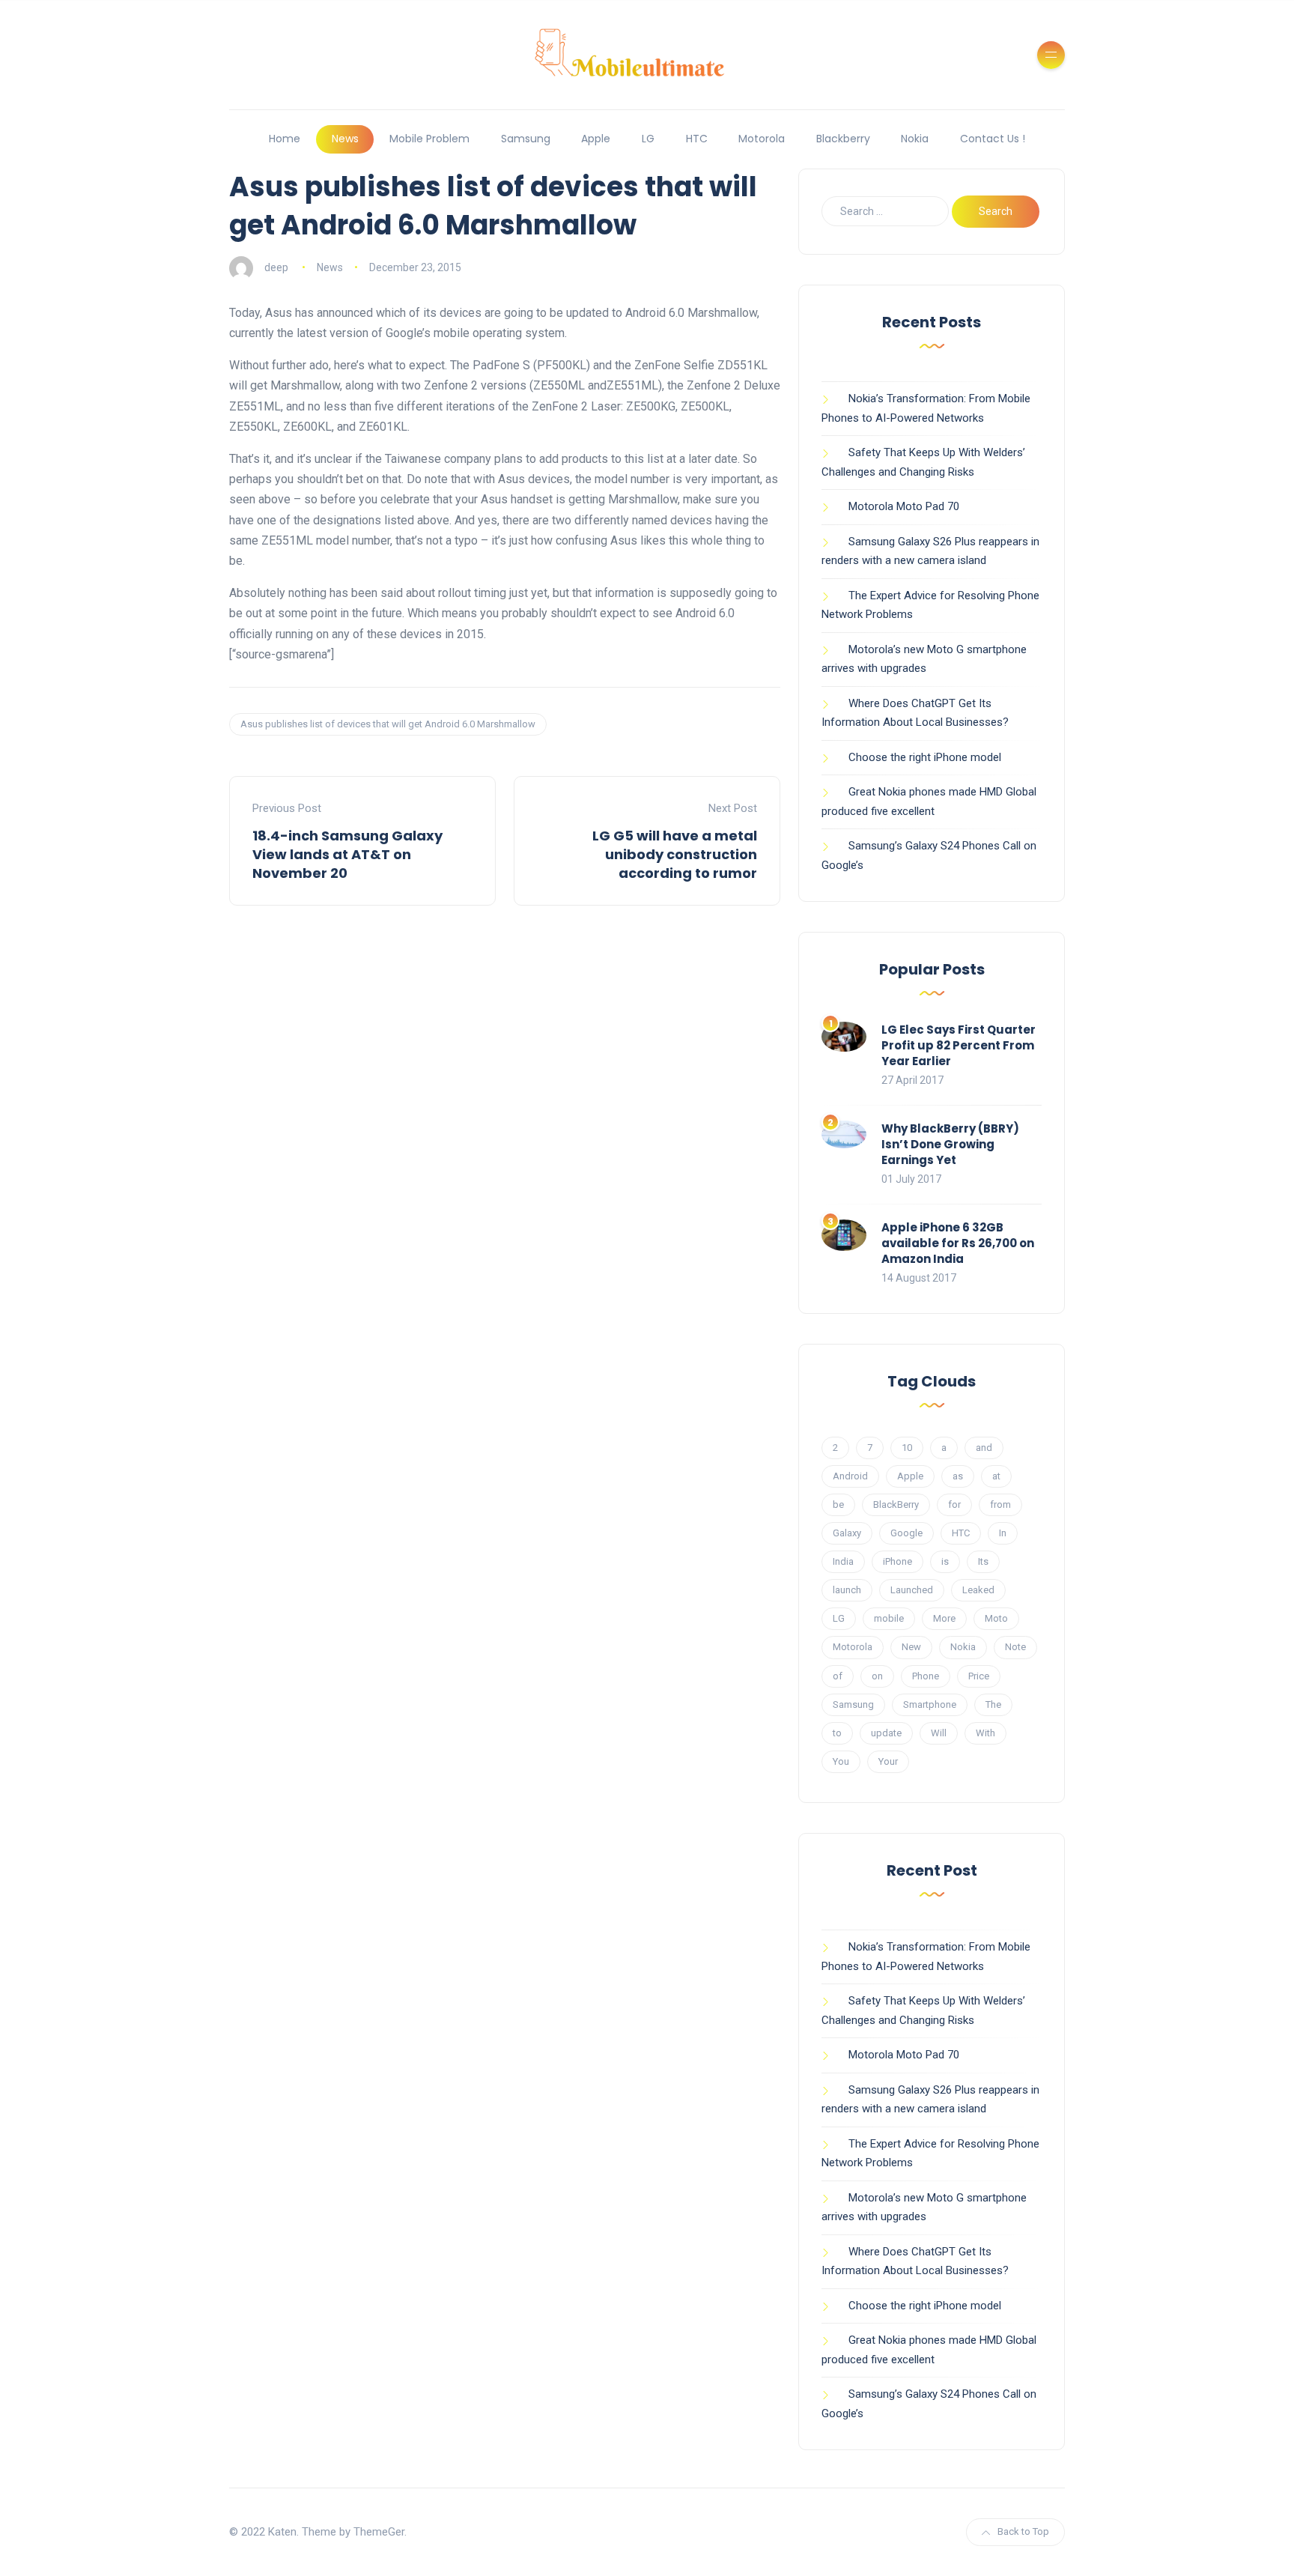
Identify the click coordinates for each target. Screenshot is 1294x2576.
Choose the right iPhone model (925, 757)
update (886, 1733)
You (841, 1761)
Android (850, 1476)
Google (906, 1533)
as (958, 1476)
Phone (926, 1676)
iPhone (897, 1561)
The (993, 1704)
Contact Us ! (993, 139)
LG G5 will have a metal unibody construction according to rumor (675, 854)
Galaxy (847, 1533)
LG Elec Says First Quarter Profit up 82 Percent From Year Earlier (959, 1045)
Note (1015, 1647)
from (1000, 1504)
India (843, 1561)
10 (907, 1448)
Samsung (526, 139)
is (945, 1561)
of (838, 1676)
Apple (596, 139)
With (985, 1733)
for (954, 1504)
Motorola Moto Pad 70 (904, 506)
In (1003, 1533)
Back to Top (1023, 2531)
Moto (996, 1618)
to (837, 1733)
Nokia (915, 139)
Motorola (762, 139)
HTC (697, 139)
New (911, 1647)
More (944, 1618)
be (838, 1504)
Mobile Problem (429, 139)
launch (847, 1590)
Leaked (978, 1590)
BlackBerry (896, 1504)
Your (888, 1761)
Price (979, 1676)
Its (983, 1561)
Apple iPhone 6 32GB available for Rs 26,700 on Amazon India (958, 1243)
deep (276, 267)
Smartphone (930, 1704)
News (345, 139)
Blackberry (843, 139)
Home (285, 139)
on (877, 1676)
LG (648, 139)
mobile (889, 1618)
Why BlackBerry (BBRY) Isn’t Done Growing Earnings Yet (950, 1144)
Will (939, 1733)
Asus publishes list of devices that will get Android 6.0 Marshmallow (388, 724)
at (996, 1476)
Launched (912, 1590)
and (984, 1448)
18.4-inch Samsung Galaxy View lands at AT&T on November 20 (347, 854)
